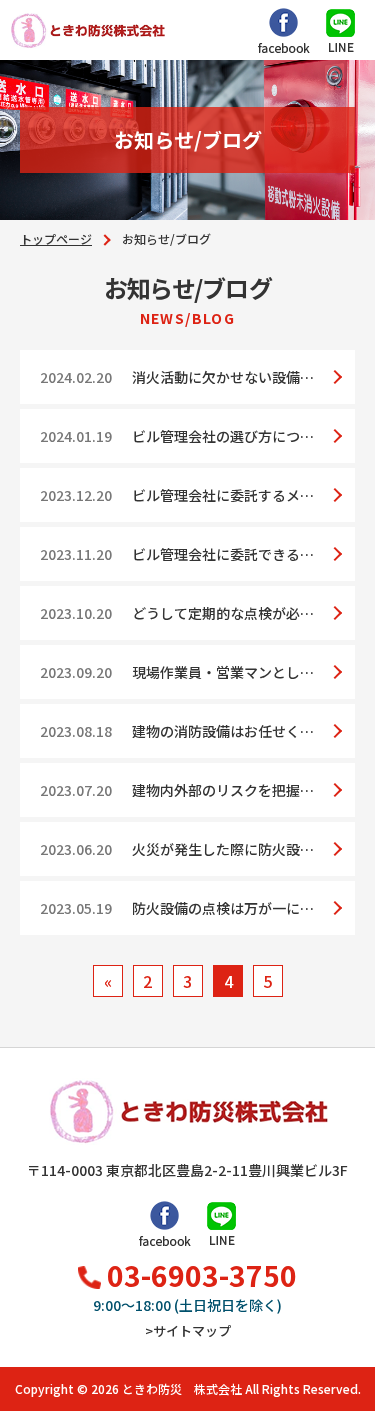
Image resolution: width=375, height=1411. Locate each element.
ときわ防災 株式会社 (182, 1388)
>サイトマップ (188, 1330)
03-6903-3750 (202, 1277)
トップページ (56, 238)
